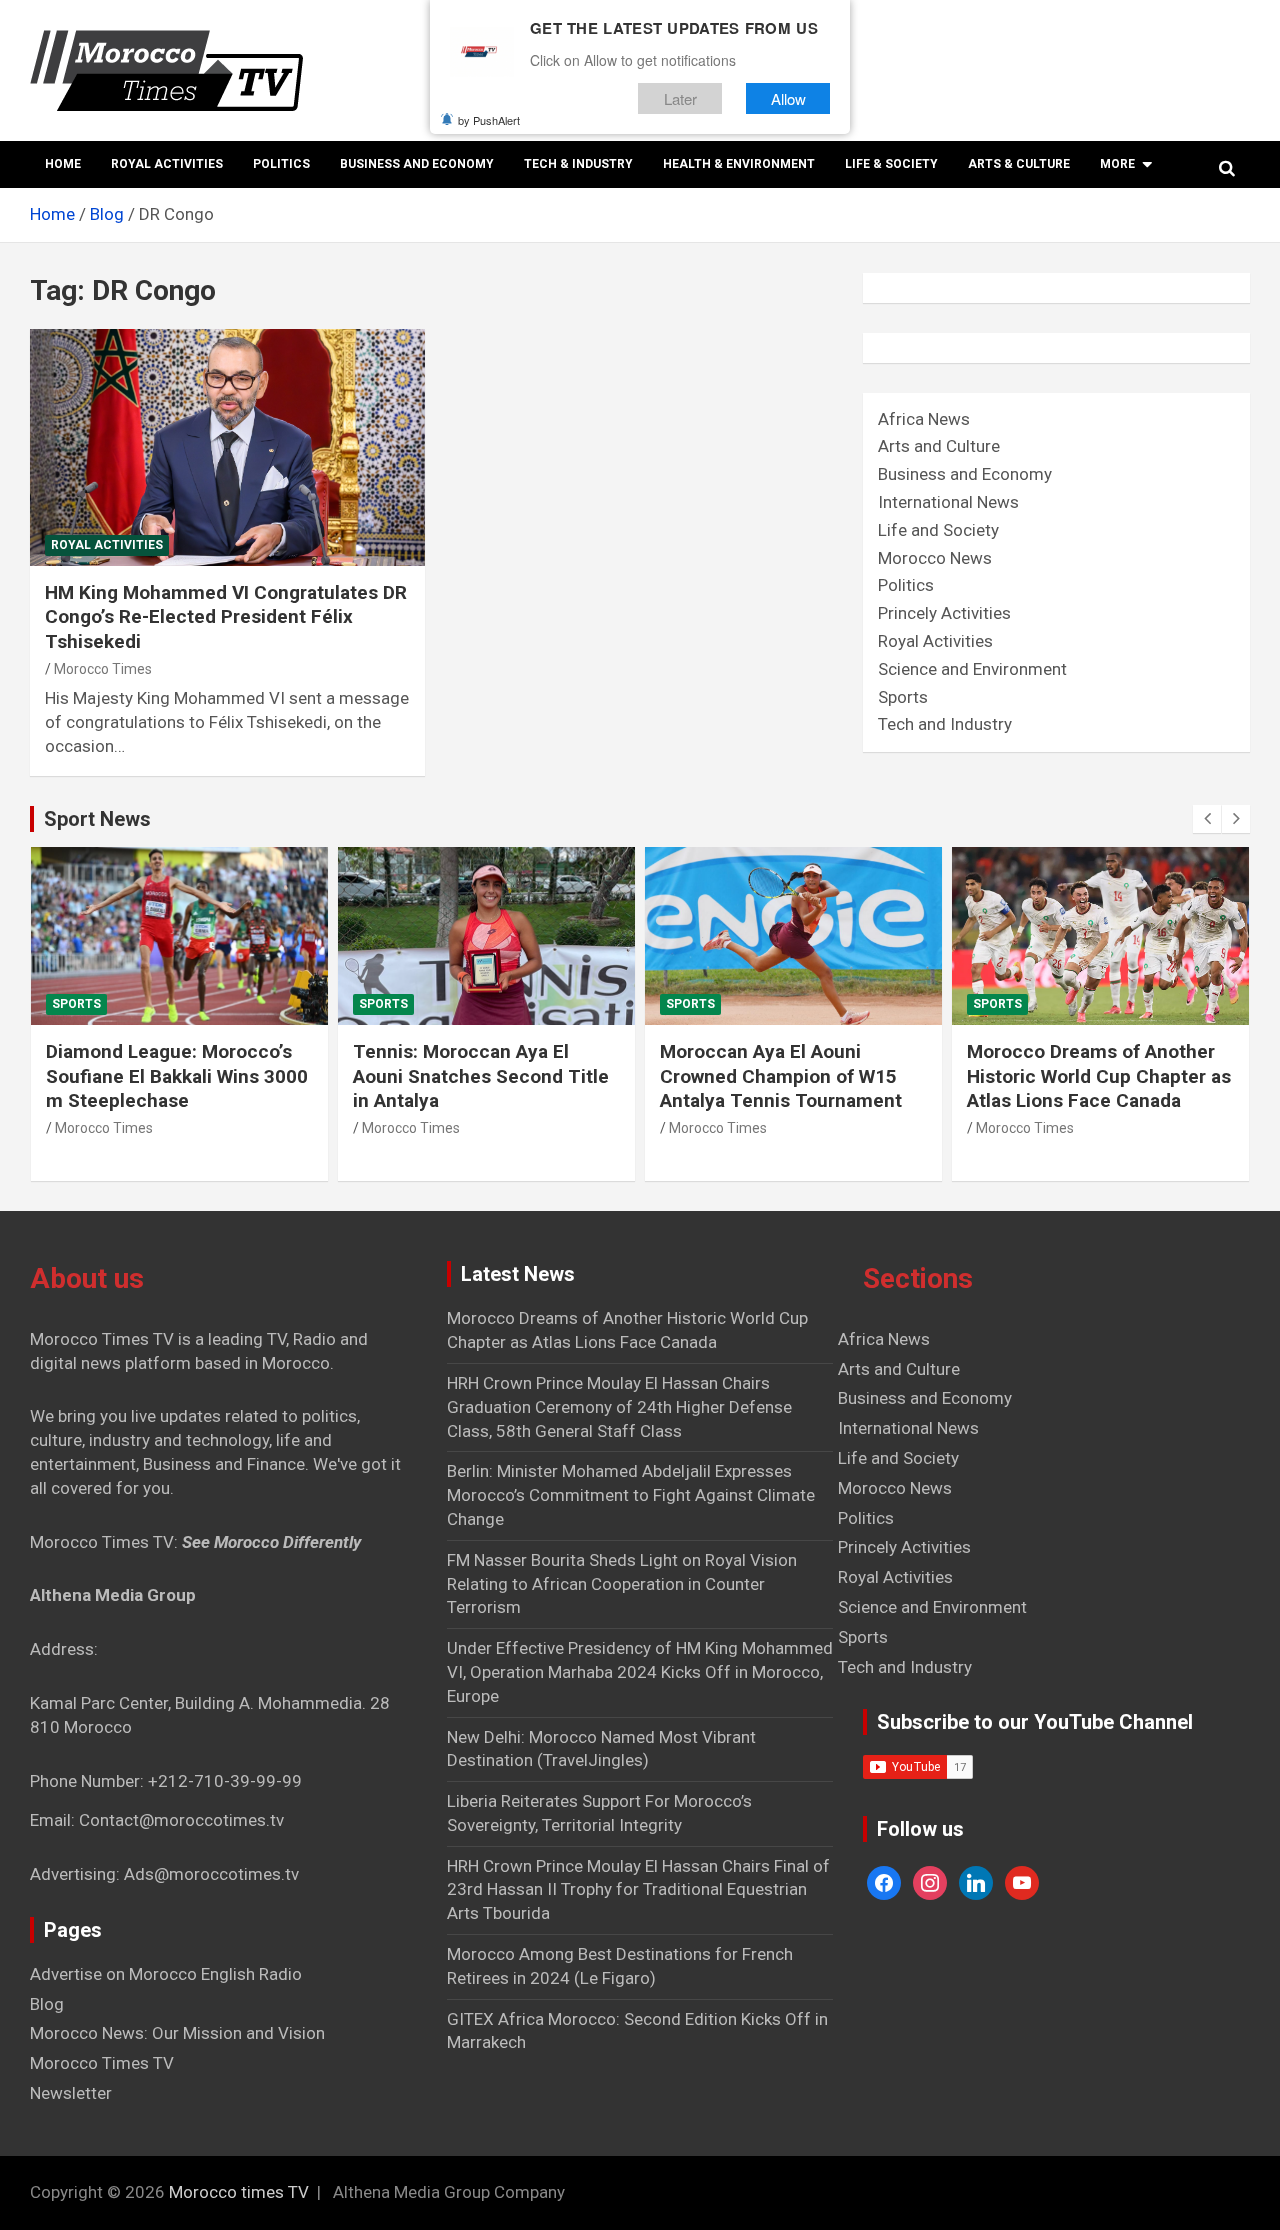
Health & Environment (739, 164)
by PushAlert (489, 120)
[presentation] (1207, 819)
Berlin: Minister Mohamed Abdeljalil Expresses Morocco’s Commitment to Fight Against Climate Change (631, 1495)
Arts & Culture (1019, 164)
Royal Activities (167, 164)
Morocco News (935, 558)
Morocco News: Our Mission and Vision (177, 2033)
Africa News (924, 419)
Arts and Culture (939, 446)
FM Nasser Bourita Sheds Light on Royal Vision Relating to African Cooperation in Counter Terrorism (622, 1584)
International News (948, 502)
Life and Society (938, 530)
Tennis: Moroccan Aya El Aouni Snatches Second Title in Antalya (481, 1076)
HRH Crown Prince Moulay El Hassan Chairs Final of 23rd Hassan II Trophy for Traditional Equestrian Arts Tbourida (638, 1890)
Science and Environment (972, 669)
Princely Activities (944, 613)
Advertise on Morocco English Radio (166, 1974)
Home (63, 164)
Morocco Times (103, 669)
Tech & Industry (578, 164)
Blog (47, 2004)
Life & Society (891, 164)
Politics (281, 164)
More (1117, 164)
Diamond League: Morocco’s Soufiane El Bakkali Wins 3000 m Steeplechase (177, 1076)
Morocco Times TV (102, 2063)
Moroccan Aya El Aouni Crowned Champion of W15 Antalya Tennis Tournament (781, 1076)
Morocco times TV (239, 2192)
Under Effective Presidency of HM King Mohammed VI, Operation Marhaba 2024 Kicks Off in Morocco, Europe (640, 1672)
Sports (903, 697)
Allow (788, 98)
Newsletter (71, 2093)
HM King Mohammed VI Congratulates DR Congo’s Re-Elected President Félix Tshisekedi (226, 617)
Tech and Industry (945, 724)
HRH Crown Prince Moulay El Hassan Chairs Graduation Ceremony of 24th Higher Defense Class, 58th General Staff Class (619, 1407)
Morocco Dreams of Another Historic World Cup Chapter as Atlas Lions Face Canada (1099, 1076)
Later (680, 98)
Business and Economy (417, 164)
